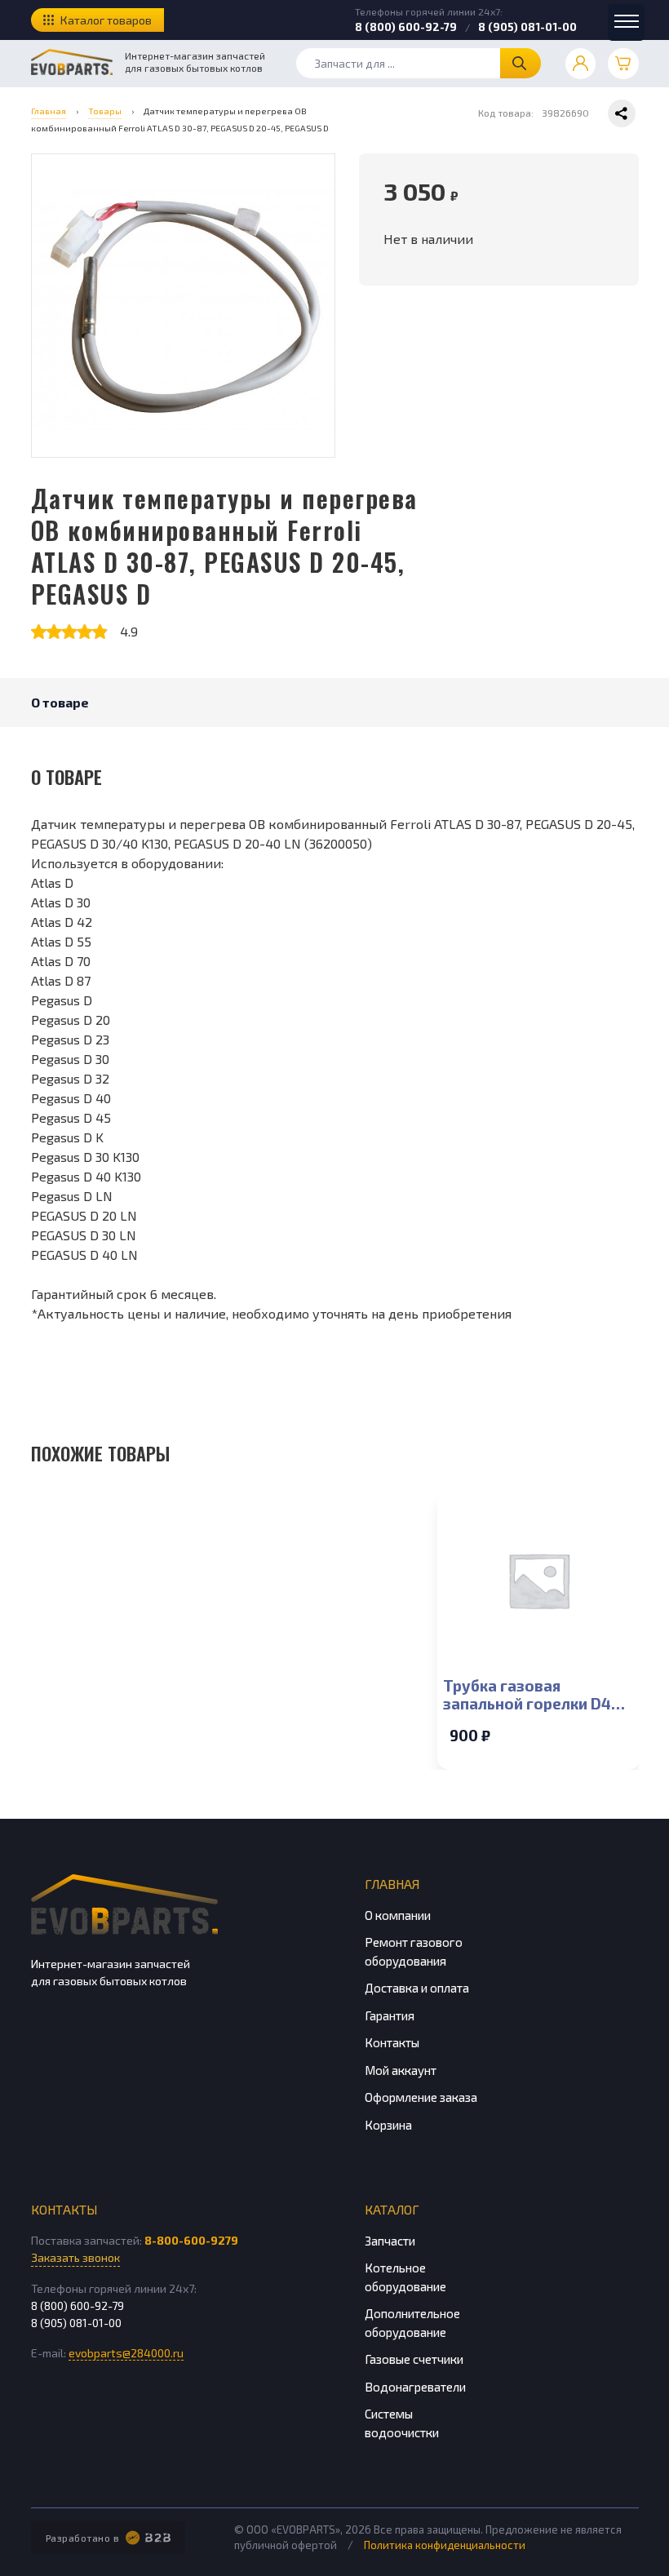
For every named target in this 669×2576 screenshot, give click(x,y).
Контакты (392, 2042)
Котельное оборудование (405, 2277)
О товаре (60, 702)
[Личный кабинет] (581, 64)
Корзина (388, 2125)
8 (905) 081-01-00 (527, 27)
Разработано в (83, 2538)
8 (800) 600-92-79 (406, 27)
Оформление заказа (421, 2097)
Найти (521, 63)
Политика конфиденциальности (445, 2545)
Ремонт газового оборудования (414, 1951)
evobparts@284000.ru (126, 2353)
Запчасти (390, 2241)
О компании (398, 1915)
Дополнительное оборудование (412, 2323)
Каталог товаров (106, 20)
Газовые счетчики (414, 2359)
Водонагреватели (415, 2387)
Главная (392, 1884)
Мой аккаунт (401, 2070)
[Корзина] (623, 64)
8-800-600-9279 (191, 2240)
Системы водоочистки (402, 2423)
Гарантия (390, 2015)
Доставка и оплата (417, 1988)
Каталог (392, 2209)
